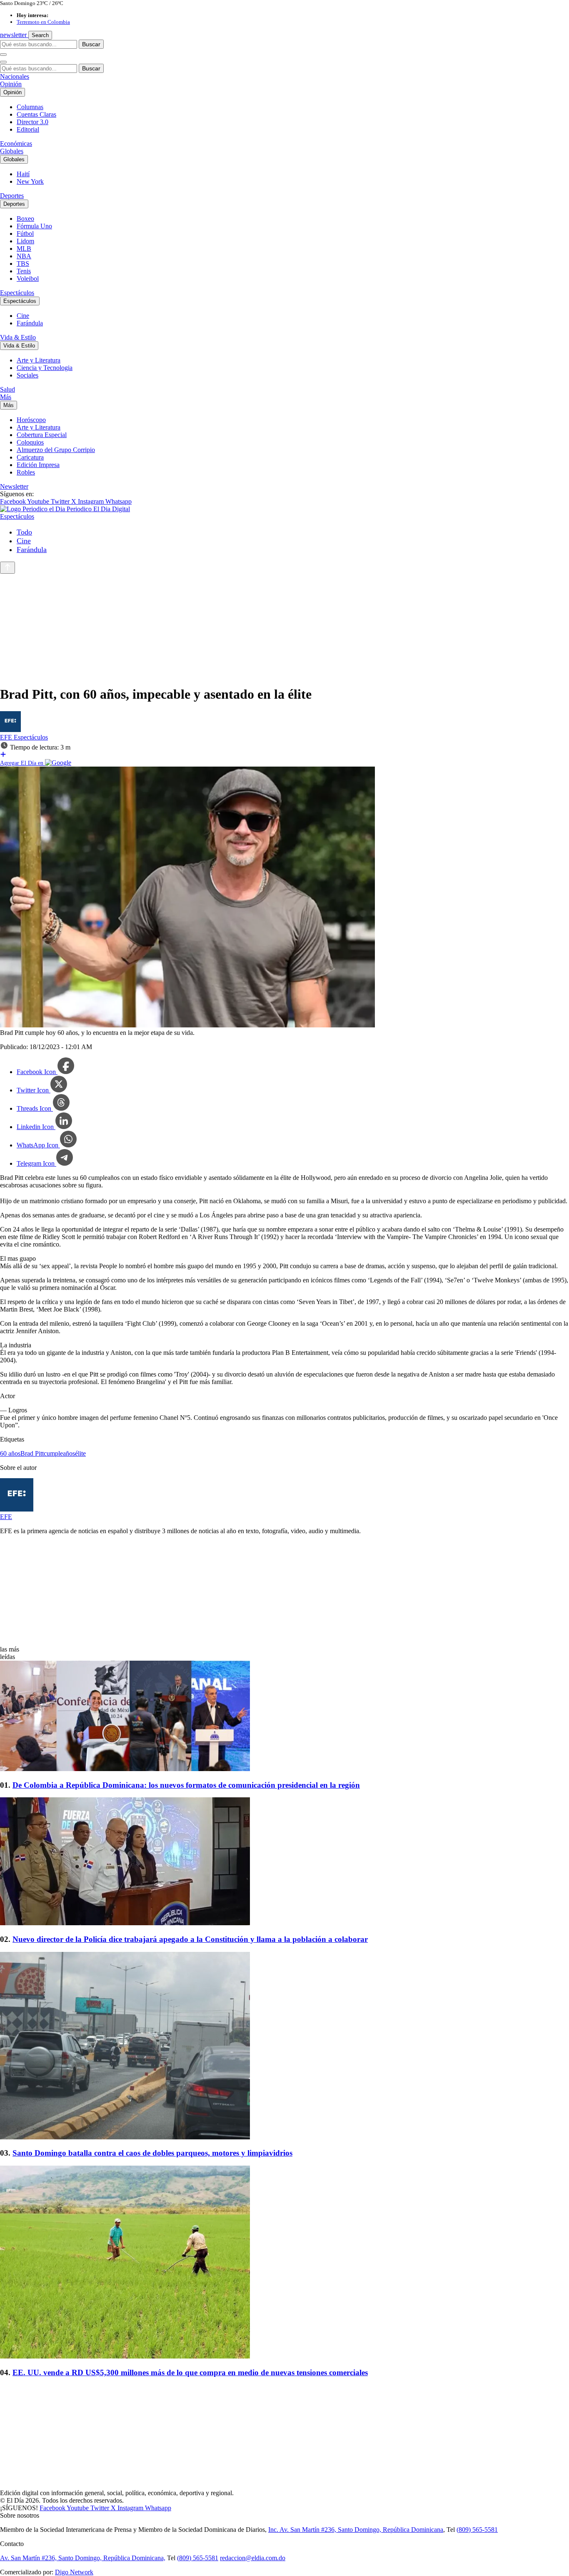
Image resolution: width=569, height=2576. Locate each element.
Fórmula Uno (34, 226)
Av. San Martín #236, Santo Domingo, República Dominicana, (83, 2558)
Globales (12, 151)
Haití (23, 174)
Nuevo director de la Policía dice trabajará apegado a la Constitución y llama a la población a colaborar (190, 1939)
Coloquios (30, 442)
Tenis (24, 271)
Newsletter (14, 486)
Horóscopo (31, 420)
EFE (7, 737)
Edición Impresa (38, 465)
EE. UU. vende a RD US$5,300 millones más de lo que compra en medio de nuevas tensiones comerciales (190, 2372)
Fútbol (25, 234)
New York (30, 181)
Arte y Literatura (39, 360)
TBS (23, 264)
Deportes (12, 196)
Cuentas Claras (36, 114)
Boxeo (25, 219)
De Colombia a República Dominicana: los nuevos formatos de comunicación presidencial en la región (186, 1785)
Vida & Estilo (18, 337)
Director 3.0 (32, 122)
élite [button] (80, 1453)
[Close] (3, 62)
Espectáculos (17, 293)
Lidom (25, 241)
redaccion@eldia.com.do (253, 2558)
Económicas (16, 144)
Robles (26, 472)
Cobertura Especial (42, 435)
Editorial (28, 129)
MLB (24, 249)
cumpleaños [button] (59, 1453)
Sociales (27, 375)
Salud (7, 389)
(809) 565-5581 (477, 2530)
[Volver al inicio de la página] (7, 568)
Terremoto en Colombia (43, 22)
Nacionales (15, 76)
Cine (23, 316)
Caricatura (30, 457)
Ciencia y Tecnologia (45, 368)
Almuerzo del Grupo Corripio (56, 450)
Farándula (30, 323)
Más (6, 397)
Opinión (11, 84)
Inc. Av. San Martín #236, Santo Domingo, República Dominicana (356, 2530)
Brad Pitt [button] (32, 1453)
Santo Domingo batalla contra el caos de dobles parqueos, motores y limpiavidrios (152, 2153)
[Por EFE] (10, 730)
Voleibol (28, 279)
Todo (24, 532)
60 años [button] (10, 1453)
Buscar (91, 44)
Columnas (30, 107)
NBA (24, 256)
